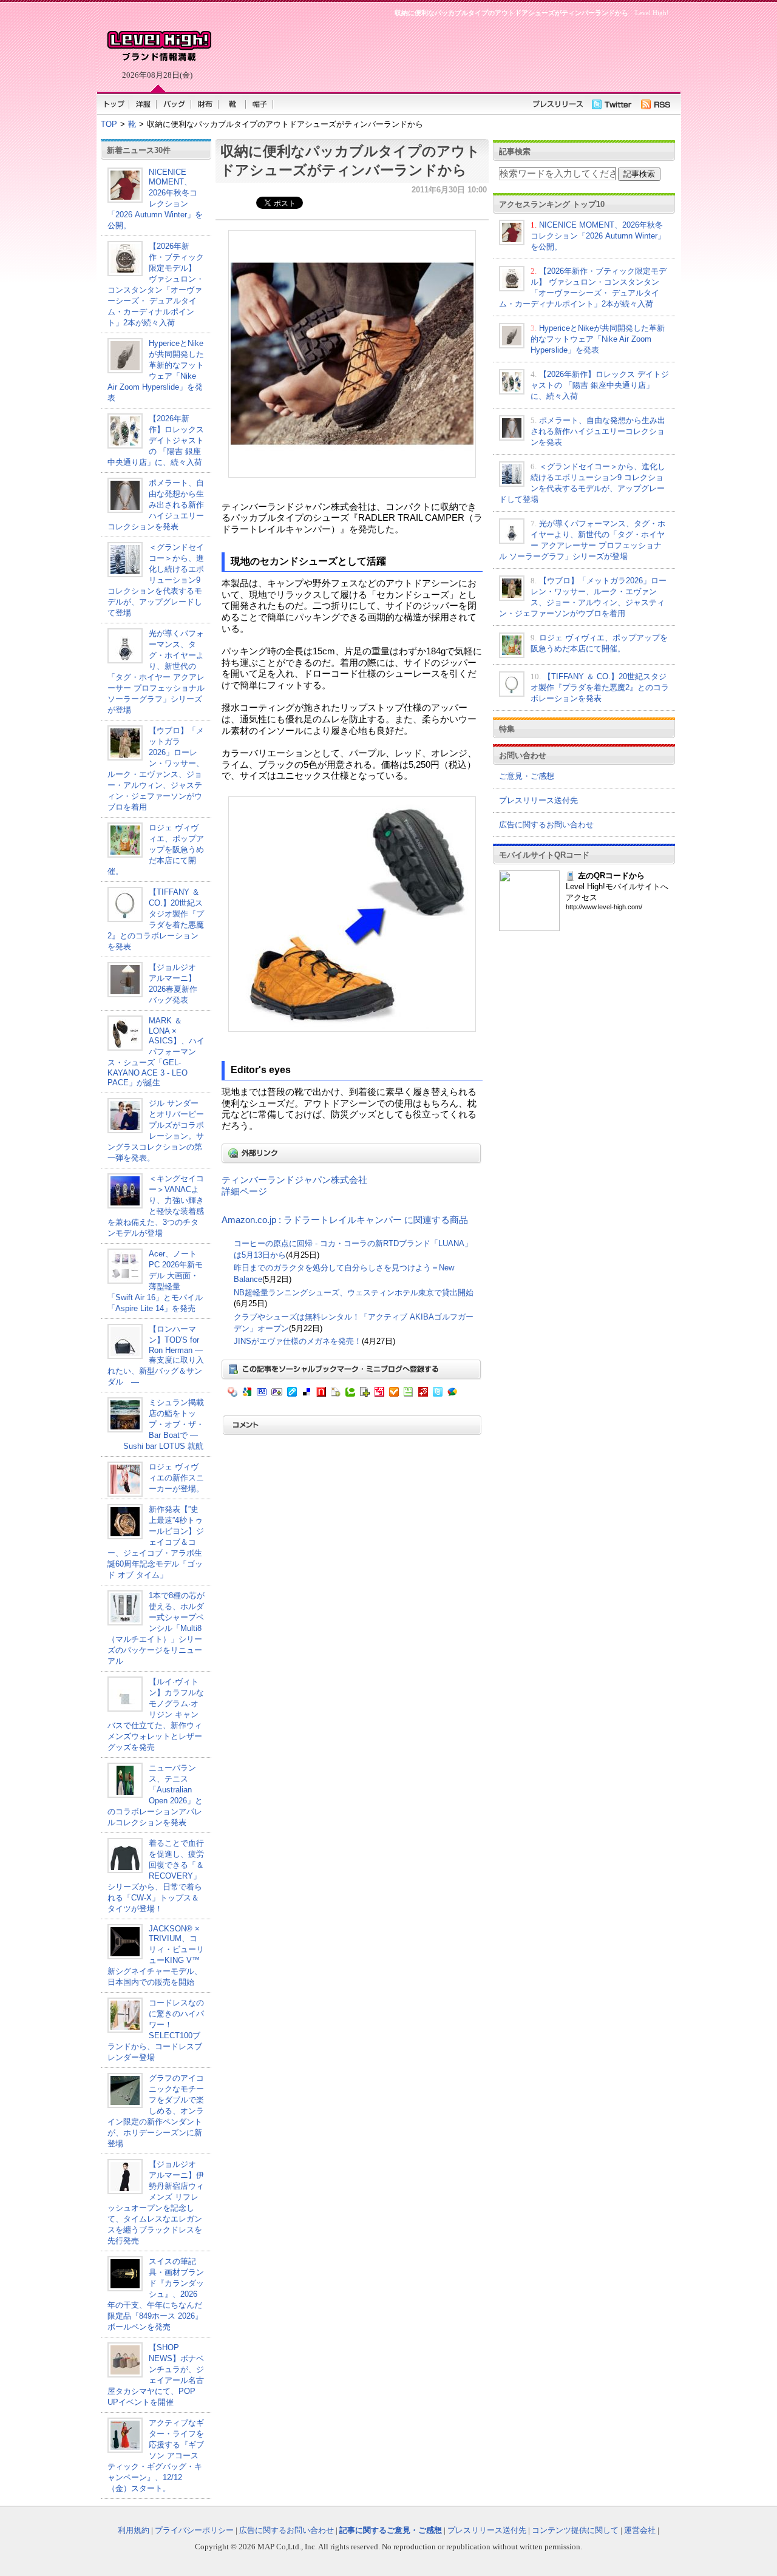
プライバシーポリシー (194, 2530)
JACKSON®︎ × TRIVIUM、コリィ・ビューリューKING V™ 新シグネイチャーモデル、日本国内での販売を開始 (156, 1955)
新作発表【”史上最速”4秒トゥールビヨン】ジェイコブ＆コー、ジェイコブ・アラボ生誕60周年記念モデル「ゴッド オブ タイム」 (156, 1542)
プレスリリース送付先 (538, 800)
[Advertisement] (443, 52)
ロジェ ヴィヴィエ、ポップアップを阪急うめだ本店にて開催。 (156, 849)
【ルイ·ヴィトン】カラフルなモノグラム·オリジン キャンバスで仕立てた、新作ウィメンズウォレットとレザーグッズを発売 (156, 1714)
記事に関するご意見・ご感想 (391, 2530)
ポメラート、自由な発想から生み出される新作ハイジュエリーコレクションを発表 (156, 505)
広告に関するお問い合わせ (546, 825)
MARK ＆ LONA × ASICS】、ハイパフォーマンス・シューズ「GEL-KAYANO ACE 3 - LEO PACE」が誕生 (156, 1052)
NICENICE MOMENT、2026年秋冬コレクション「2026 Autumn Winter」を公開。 (155, 199)
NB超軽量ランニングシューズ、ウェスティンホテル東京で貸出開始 (354, 1293)
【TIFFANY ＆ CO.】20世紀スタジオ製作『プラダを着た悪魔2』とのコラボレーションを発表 (600, 687)
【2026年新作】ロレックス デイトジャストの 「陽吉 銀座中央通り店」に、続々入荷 (156, 440)
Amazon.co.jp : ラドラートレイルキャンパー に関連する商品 (345, 1220)
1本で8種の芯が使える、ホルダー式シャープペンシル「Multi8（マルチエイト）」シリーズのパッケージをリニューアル (156, 1628)
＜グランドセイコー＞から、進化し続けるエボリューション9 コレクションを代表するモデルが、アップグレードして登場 (156, 580)
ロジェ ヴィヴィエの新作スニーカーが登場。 (176, 1478)
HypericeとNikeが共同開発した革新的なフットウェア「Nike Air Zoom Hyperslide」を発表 (598, 339)
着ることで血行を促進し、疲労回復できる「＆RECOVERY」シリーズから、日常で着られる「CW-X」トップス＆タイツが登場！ (156, 1876)
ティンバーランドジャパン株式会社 (294, 1180)
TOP (109, 124)
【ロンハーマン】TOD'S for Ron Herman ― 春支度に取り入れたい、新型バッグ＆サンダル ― (156, 1355)
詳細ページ (244, 1191)
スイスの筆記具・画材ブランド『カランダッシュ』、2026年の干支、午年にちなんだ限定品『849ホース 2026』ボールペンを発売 (156, 2294)
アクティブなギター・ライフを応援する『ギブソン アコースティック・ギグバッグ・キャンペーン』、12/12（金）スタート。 (156, 2456)
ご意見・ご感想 (527, 776)
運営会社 (640, 2530)
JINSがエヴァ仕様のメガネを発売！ (298, 1341)
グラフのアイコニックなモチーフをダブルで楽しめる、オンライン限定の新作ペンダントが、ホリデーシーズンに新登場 (156, 2111)
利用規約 (134, 2530)
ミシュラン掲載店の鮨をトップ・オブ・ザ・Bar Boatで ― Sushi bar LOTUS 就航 (156, 1424)
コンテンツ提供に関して (575, 2530)
